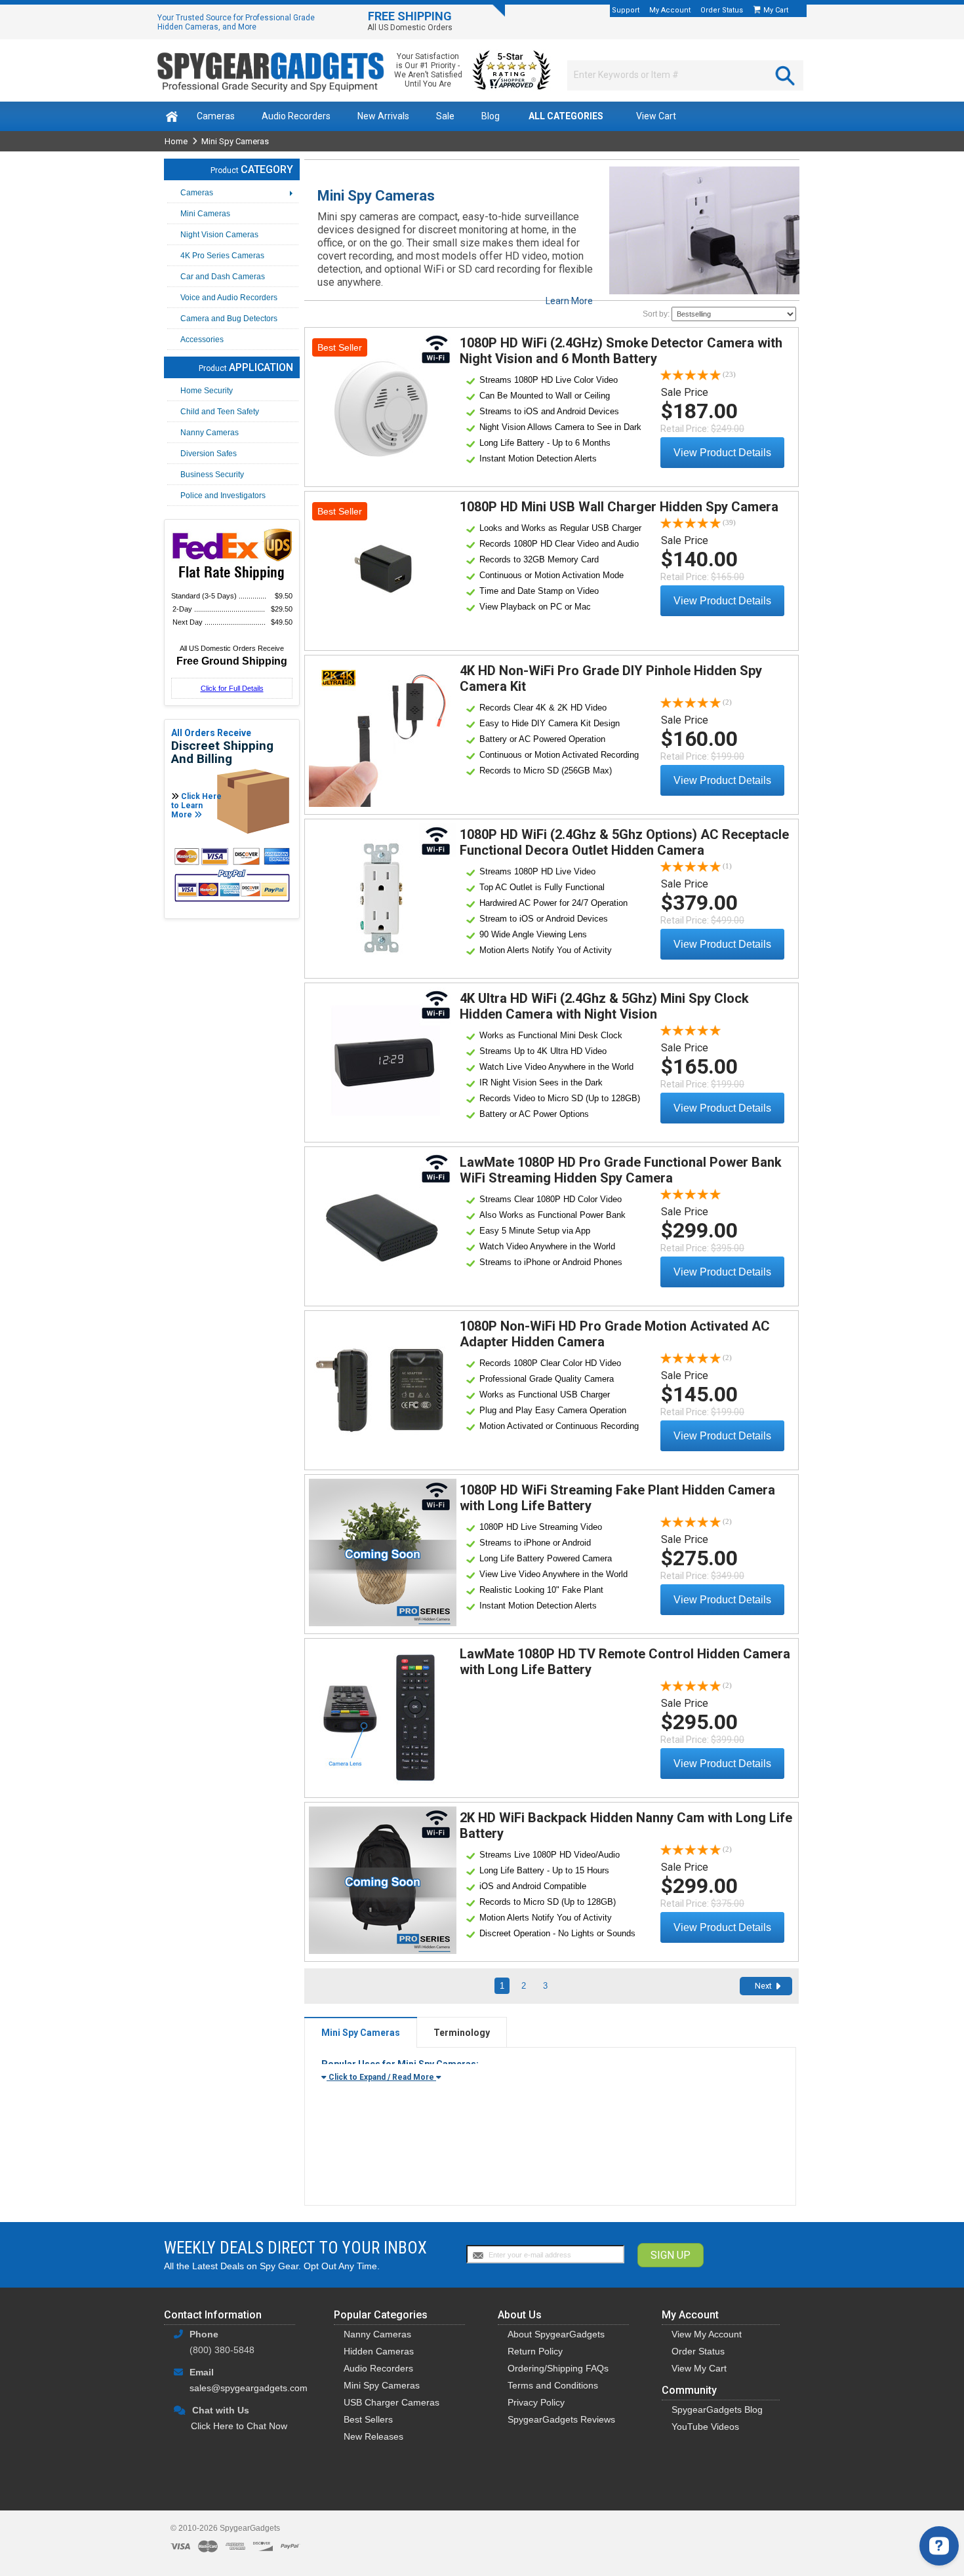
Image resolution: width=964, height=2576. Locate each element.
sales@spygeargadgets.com (249, 2388)
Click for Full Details (232, 688)
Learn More (569, 301)
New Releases (373, 2436)
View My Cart (699, 2368)
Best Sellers (368, 2419)
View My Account (707, 2334)
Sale (445, 116)
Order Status (722, 10)
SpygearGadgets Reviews (561, 2419)
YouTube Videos (705, 2427)
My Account (670, 10)
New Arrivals (383, 116)
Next (763, 1986)
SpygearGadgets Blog (717, 2410)
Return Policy (535, 2351)
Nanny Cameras (377, 2334)
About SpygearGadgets (556, 2334)
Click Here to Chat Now (239, 2426)
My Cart (777, 10)
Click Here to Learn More (196, 806)
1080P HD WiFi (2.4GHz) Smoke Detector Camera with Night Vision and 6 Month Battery (621, 351)
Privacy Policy (536, 2402)
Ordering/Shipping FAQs (558, 2368)
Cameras (216, 116)
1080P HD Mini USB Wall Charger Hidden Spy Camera (619, 507)
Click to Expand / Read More (381, 2077)
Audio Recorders (296, 116)
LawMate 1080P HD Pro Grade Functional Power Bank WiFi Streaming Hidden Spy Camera (621, 1170)
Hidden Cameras (379, 2351)
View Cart (656, 116)
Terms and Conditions (553, 2385)
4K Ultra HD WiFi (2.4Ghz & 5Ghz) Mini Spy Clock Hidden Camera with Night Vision (604, 1006)
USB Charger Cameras (392, 2402)
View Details (383, 405)
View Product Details (722, 453)
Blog (491, 116)
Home (176, 141)
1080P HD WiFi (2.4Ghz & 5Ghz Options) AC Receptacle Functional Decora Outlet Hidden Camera (624, 842)
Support (626, 10)
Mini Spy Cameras (382, 2385)
